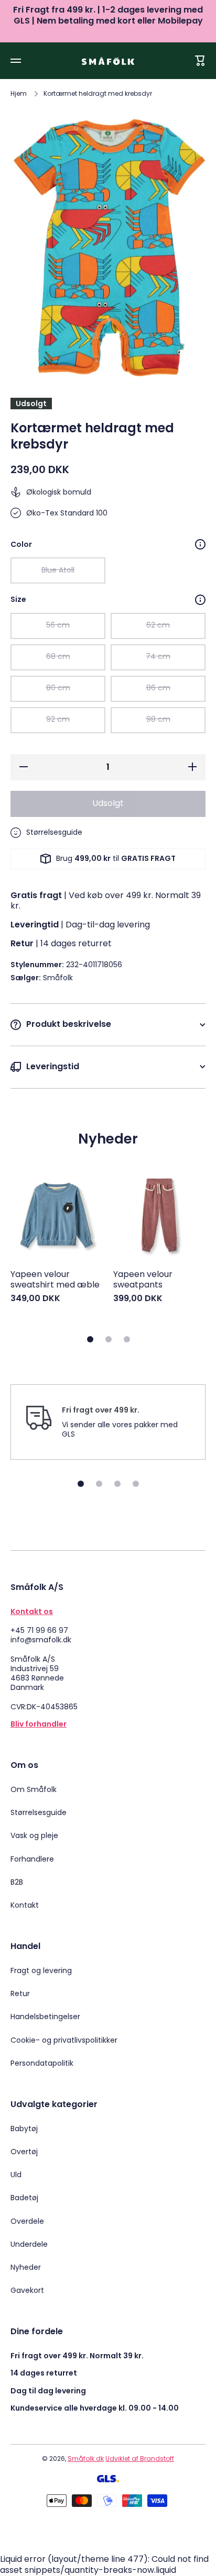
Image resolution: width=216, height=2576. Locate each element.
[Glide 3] (127, 1339)
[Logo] (108, 61)
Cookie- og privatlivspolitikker (64, 2040)
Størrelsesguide (39, 1812)
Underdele (29, 2244)
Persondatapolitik (42, 2063)
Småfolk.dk (86, 2459)
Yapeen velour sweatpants (143, 1280)
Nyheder (26, 2267)
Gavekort (27, 2290)
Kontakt (25, 1905)
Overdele (27, 2221)
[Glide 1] (90, 1339)
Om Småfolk (34, 1789)
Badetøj (24, 2198)
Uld (16, 2175)
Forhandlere (32, 1859)
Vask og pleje (34, 1835)
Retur (20, 1993)
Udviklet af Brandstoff (140, 2459)
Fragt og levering (41, 1970)
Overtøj (24, 2152)
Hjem (19, 94)
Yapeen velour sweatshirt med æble (55, 1280)
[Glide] (200, 544)
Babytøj (24, 2129)
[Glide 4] (136, 1484)
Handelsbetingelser (45, 2017)
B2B (17, 1882)
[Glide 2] (109, 1339)
